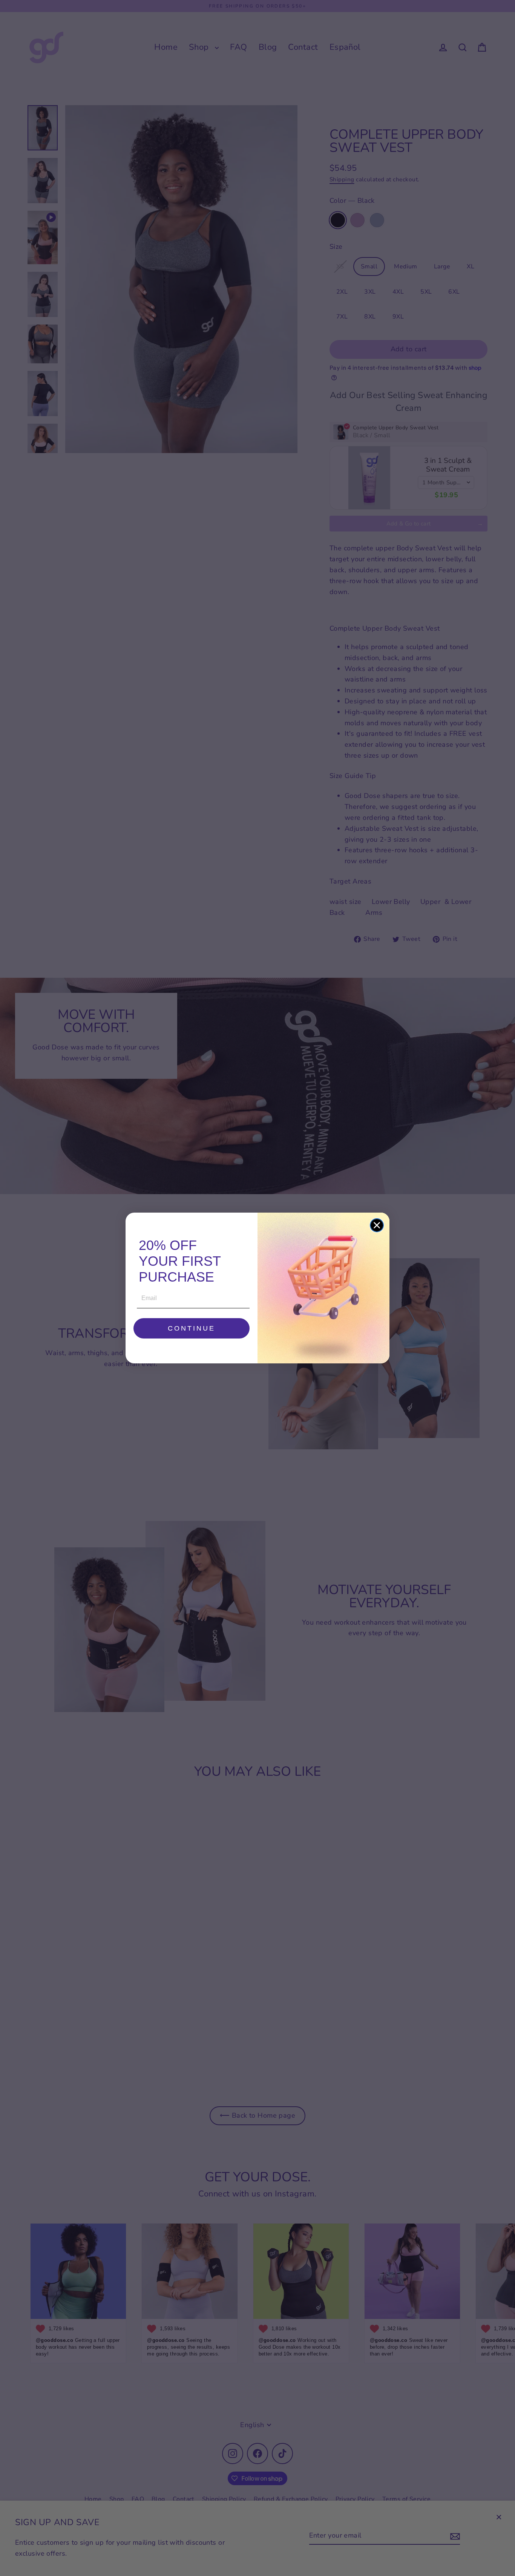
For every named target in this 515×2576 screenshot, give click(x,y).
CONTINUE (192, 1328)
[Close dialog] (377, 1225)
